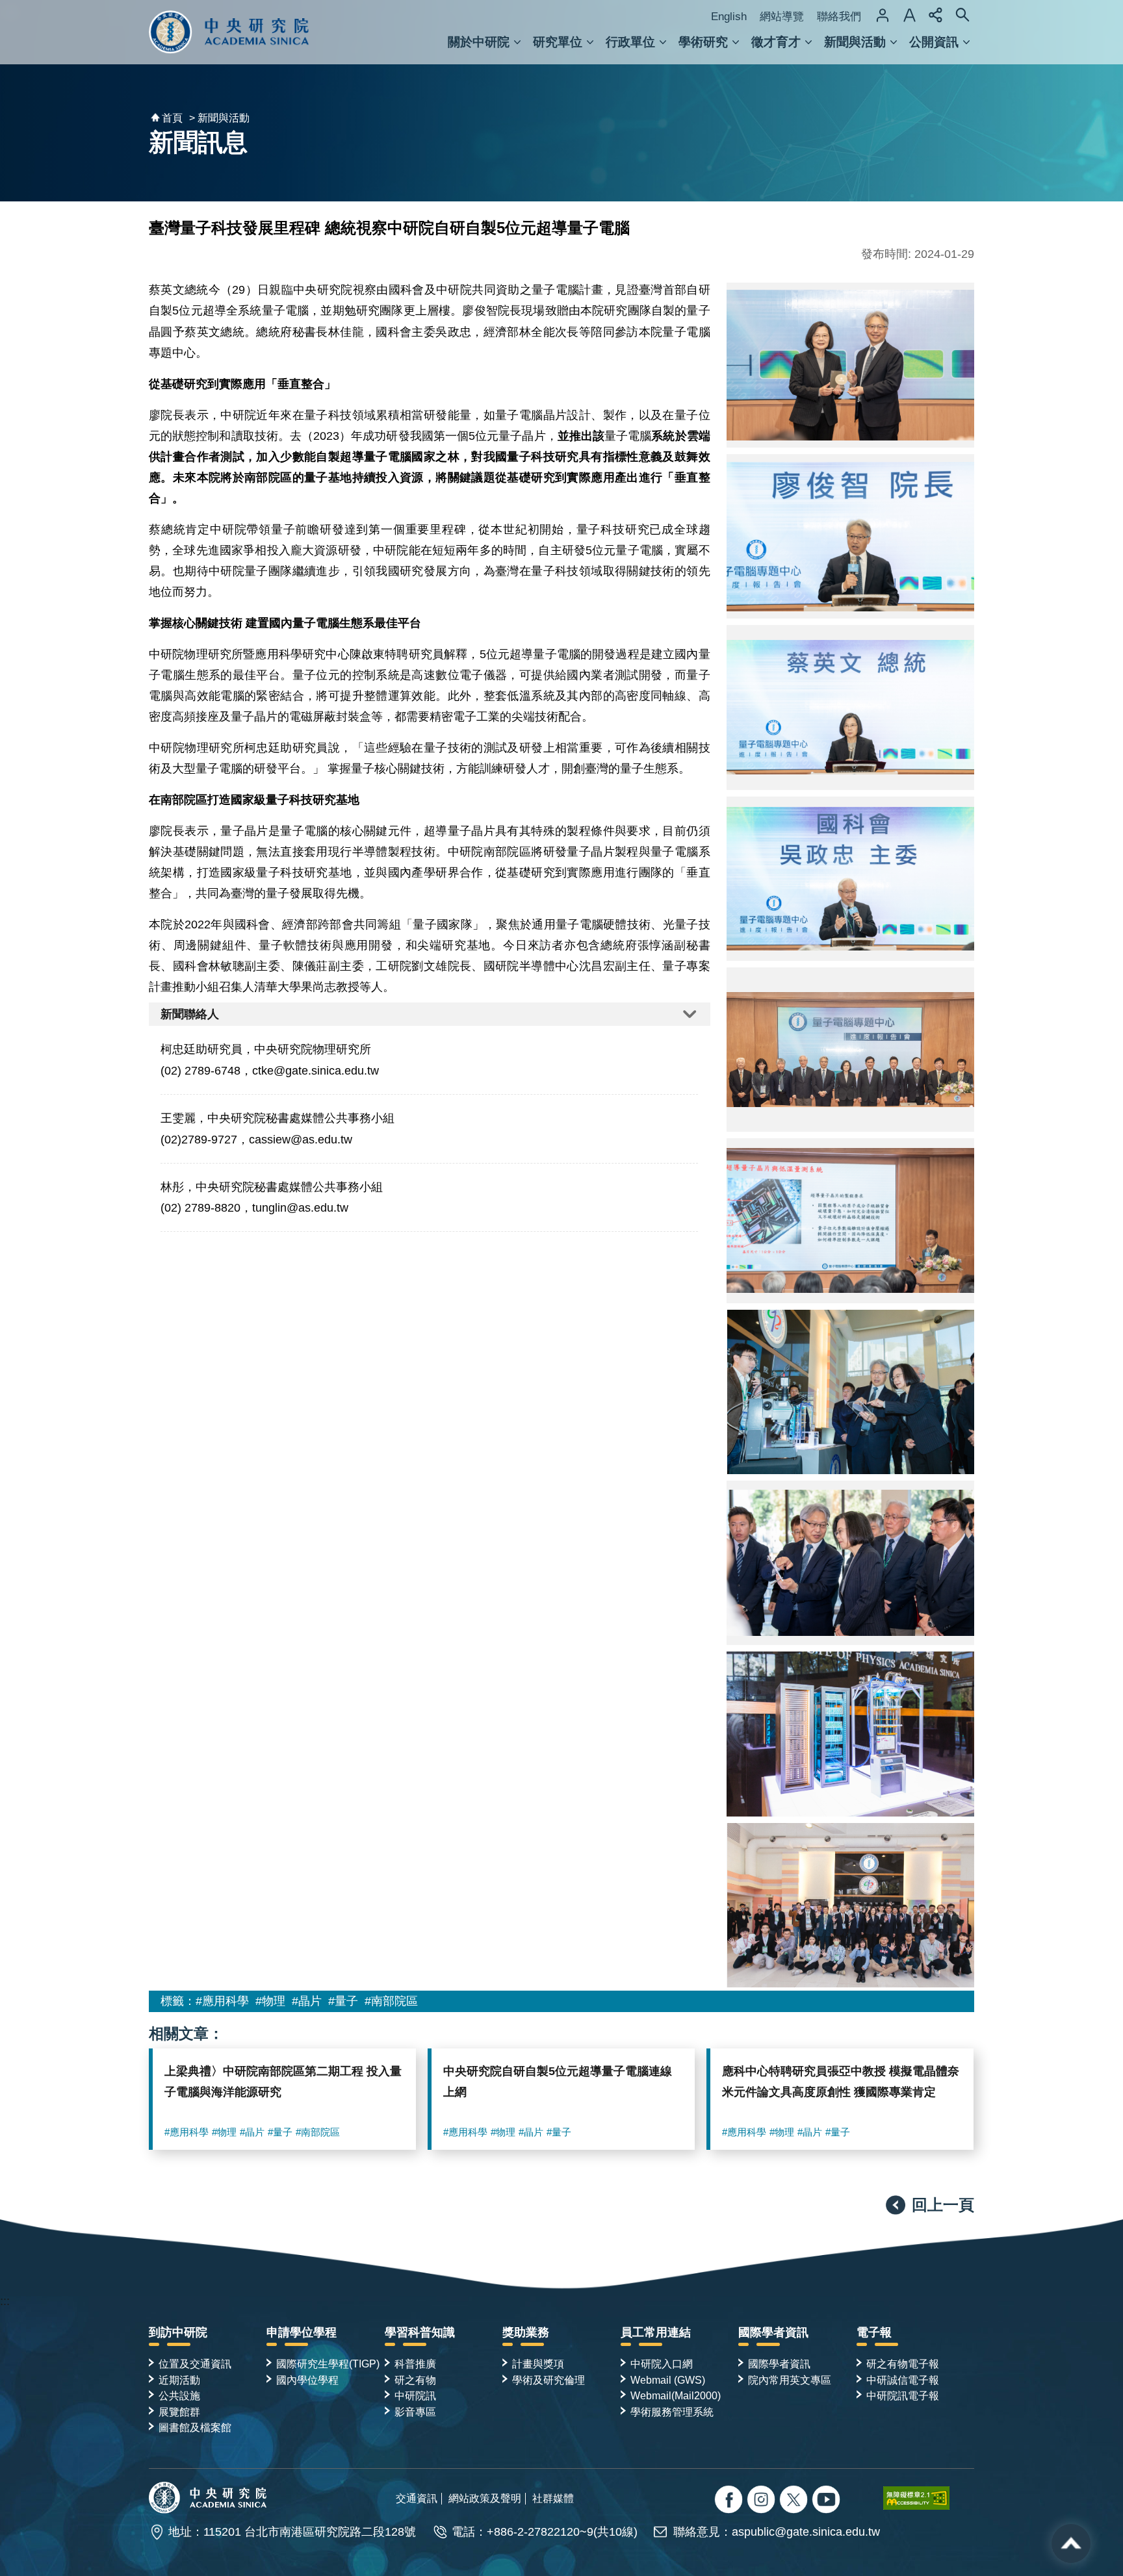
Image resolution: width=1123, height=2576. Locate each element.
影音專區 (415, 2412)
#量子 (343, 2001)
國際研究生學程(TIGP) (328, 2364)
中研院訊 (415, 2395)
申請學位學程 (302, 2332)
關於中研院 (479, 42)
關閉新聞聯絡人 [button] (430, 1014)
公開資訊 (934, 42)
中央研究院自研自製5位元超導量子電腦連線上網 (558, 2082)
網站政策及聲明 (485, 2498)
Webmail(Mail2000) (676, 2395)
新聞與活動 (855, 42)
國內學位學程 (307, 2380)
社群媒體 (553, 2498)
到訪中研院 (178, 2332)
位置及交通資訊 (195, 2364)
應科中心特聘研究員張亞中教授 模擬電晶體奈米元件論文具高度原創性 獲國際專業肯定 (841, 2082)
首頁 (172, 118)
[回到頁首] (1071, 2544)
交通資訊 (417, 2498)
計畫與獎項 (538, 2364)
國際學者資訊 (773, 2332)
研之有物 (415, 2380)
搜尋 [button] (962, 15)
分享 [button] (936, 15)
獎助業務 (526, 2332)
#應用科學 (222, 2001)
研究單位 (558, 42)
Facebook (730, 2501)
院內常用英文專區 (790, 2380)
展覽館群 (179, 2412)
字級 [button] (909, 15)
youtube (828, 2501)
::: (5, 2301)
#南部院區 (391, 2001)
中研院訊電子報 (903, 2395)
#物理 (270, 2001)
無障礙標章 (929, 2498)
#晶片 (307, 2001)
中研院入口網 (662, 2364)
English (729, 17)
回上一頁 (943, 2205)
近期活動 (179, 2380)
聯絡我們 (839, 17)
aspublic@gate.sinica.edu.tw (806, 2532)
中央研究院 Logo (229, 32)
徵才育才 (776, 42)
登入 (883, 15)
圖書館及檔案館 (195, 2427)
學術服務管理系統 (672, 2412)
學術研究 (703, 42)
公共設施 (179, 2395)
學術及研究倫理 (549, 2380)
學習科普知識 (420, 2332)
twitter (763, 2501)
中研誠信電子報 (903, 2380)
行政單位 (630, 42)
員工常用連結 (656, 2332)
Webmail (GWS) (668, 2380)
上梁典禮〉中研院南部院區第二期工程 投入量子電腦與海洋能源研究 (283, 2082)
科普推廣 (415, 2364)
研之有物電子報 (903, 2364)
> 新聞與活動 (219, 118)
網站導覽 (782, 17)
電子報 (874, 2332)
